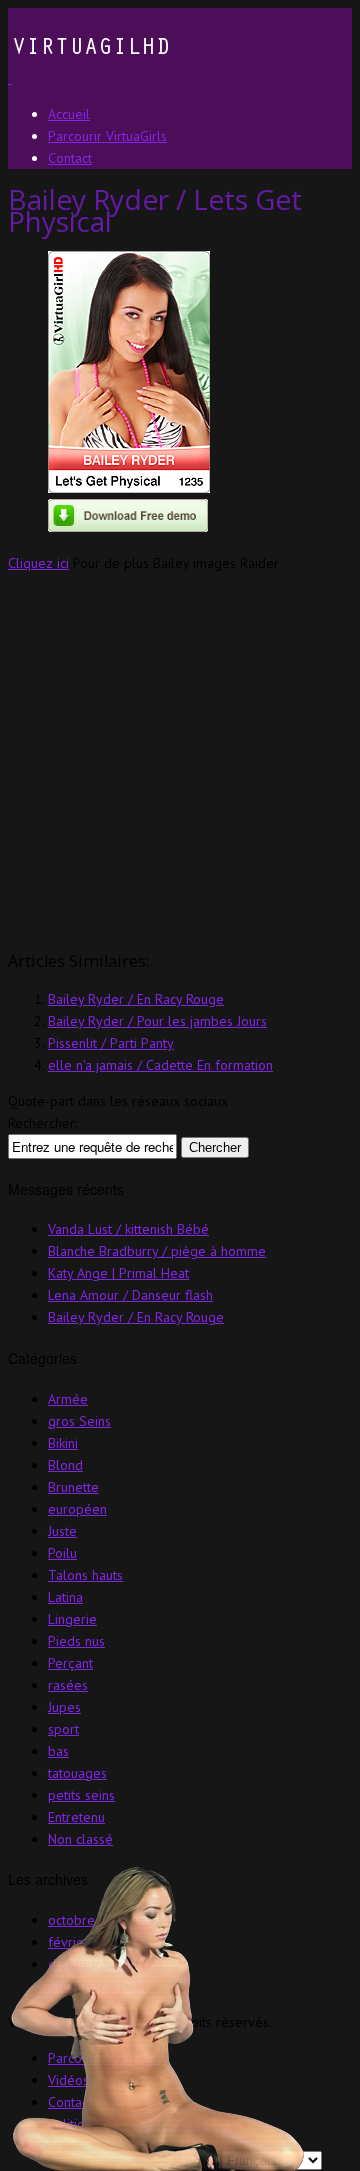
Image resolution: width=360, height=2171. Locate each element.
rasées (68, 1685)
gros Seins (79, 1421)
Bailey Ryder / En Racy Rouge (136, 999)
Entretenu (76, 1817)
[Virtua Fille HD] (89, 78)
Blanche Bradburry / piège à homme (157, 1251)
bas (58, 1751)
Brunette (73, 1487)
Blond (65, 1465)
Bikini (63, 1443)
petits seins (81, 1795)
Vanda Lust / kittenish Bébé (128, 1229)
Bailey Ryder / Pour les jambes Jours (157, 1021)
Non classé (80, 1839)
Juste (62, 1531)
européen (77, 1509)
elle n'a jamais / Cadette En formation (160, 1065)
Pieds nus (76, 1641)
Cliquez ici (38, 563)
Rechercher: (42, 1123)
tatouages (77, 1773)
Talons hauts (85, 1575)
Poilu (62, 1553)
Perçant (70, 1663)
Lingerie (72, 1619)
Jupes (64, 1707)
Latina (65, 1597)
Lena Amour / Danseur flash (130, 1295)
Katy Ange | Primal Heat (118, 1273)
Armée (68, 1399)
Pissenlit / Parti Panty (111, 1043)
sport (63, 1729)
